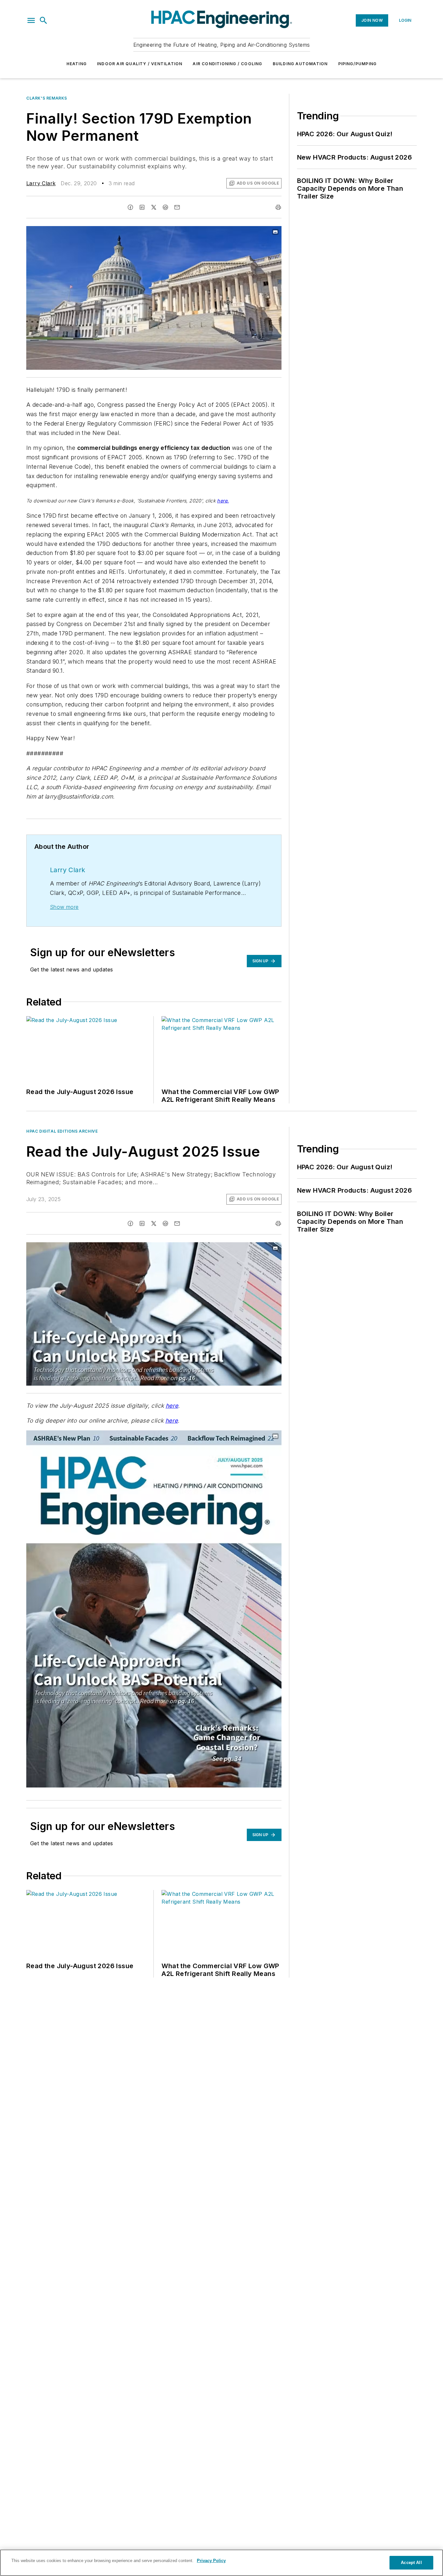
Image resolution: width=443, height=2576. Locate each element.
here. (223, 501)
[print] (278, 207)
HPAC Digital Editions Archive (62, 1131)
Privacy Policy (211, 2561)
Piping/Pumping (358, 64)
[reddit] (165, 207)
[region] (221, 2563)
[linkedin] (142, 207)
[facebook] (130, 207)
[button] (31, 20)
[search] (43, 20)
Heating (77, 64)
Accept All (411, 2563)
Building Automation (300, 64)
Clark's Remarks (47, 98)
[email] (177, 207)
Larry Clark (41, 183)
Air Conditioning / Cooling (227, 64)
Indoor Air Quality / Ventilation (140, 64)
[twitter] (154, 207)
